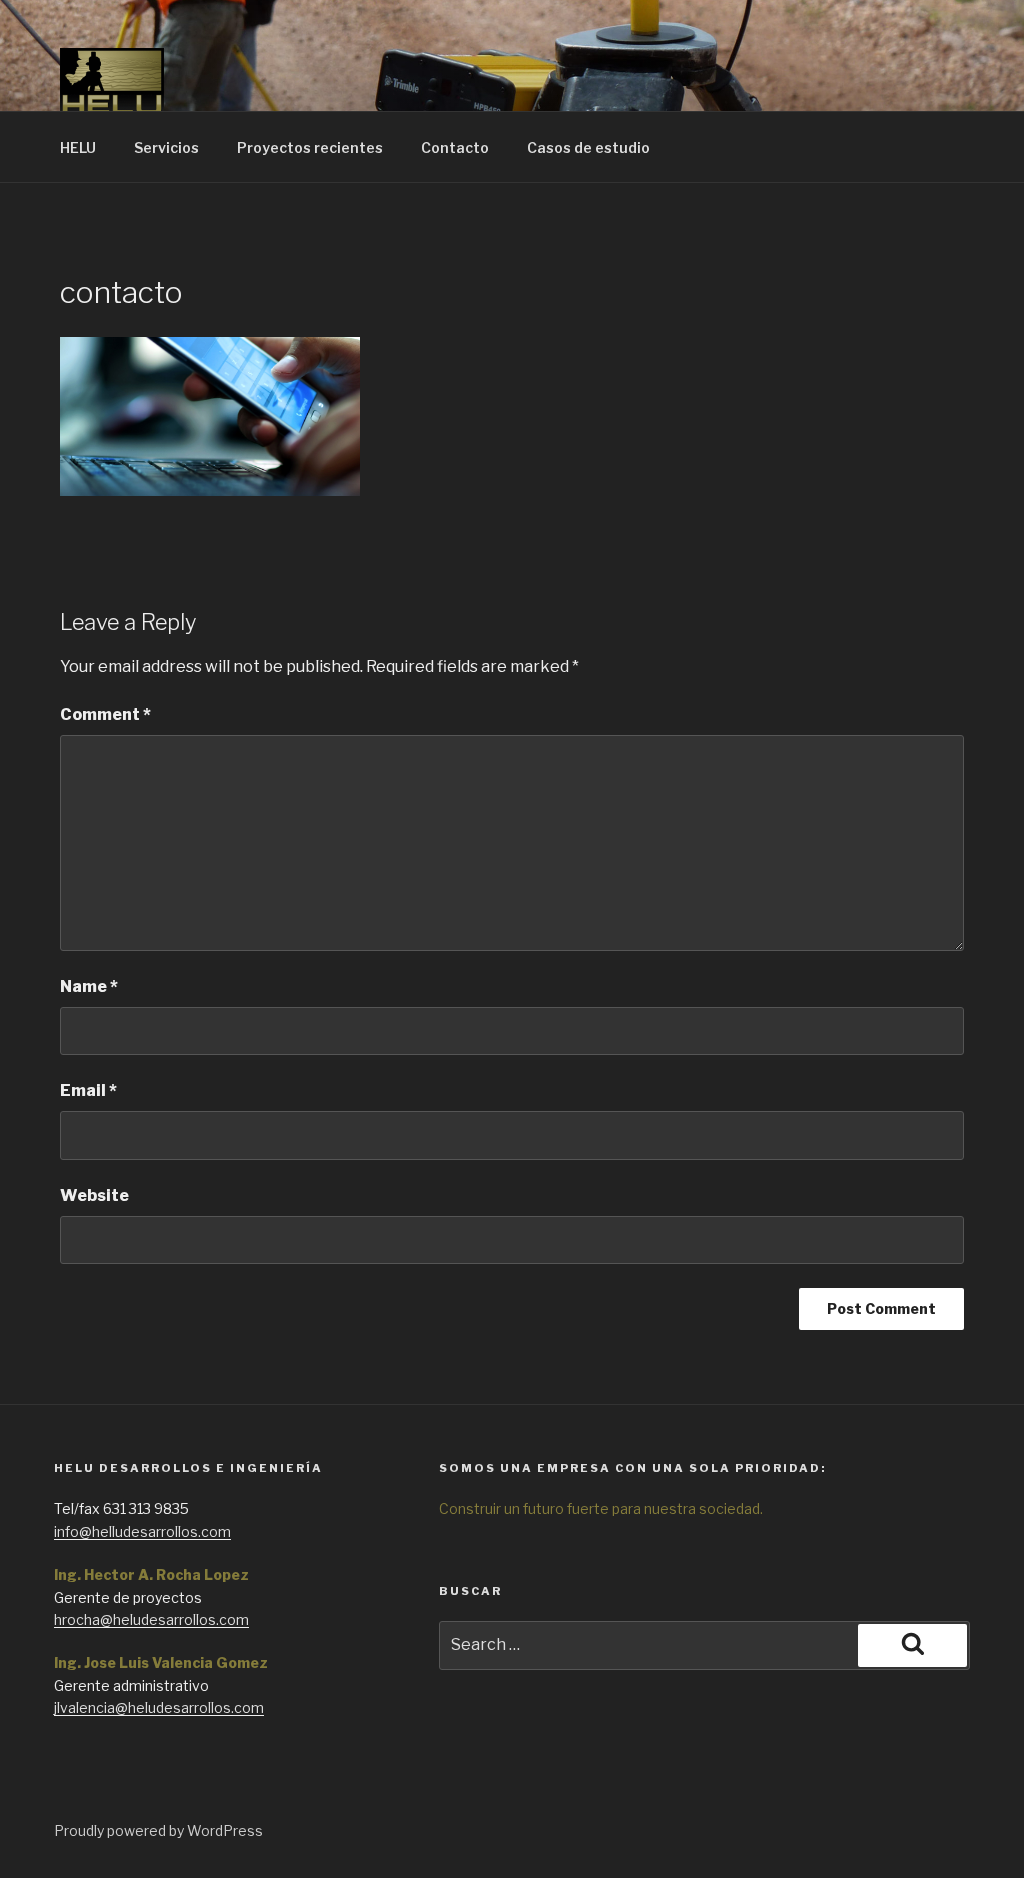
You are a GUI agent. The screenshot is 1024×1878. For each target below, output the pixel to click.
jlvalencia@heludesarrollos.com (159, 1707)
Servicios (166, 147)
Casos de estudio (588, 147)
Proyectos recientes (310, 147)
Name (89, 986)
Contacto (455, 147)
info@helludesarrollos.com (142, 1531)
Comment (105, 714)
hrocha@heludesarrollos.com (151, 1619)
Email (88, 1090)
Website (94, 1195)
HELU (78, 147)
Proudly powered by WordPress (158, 1830)
